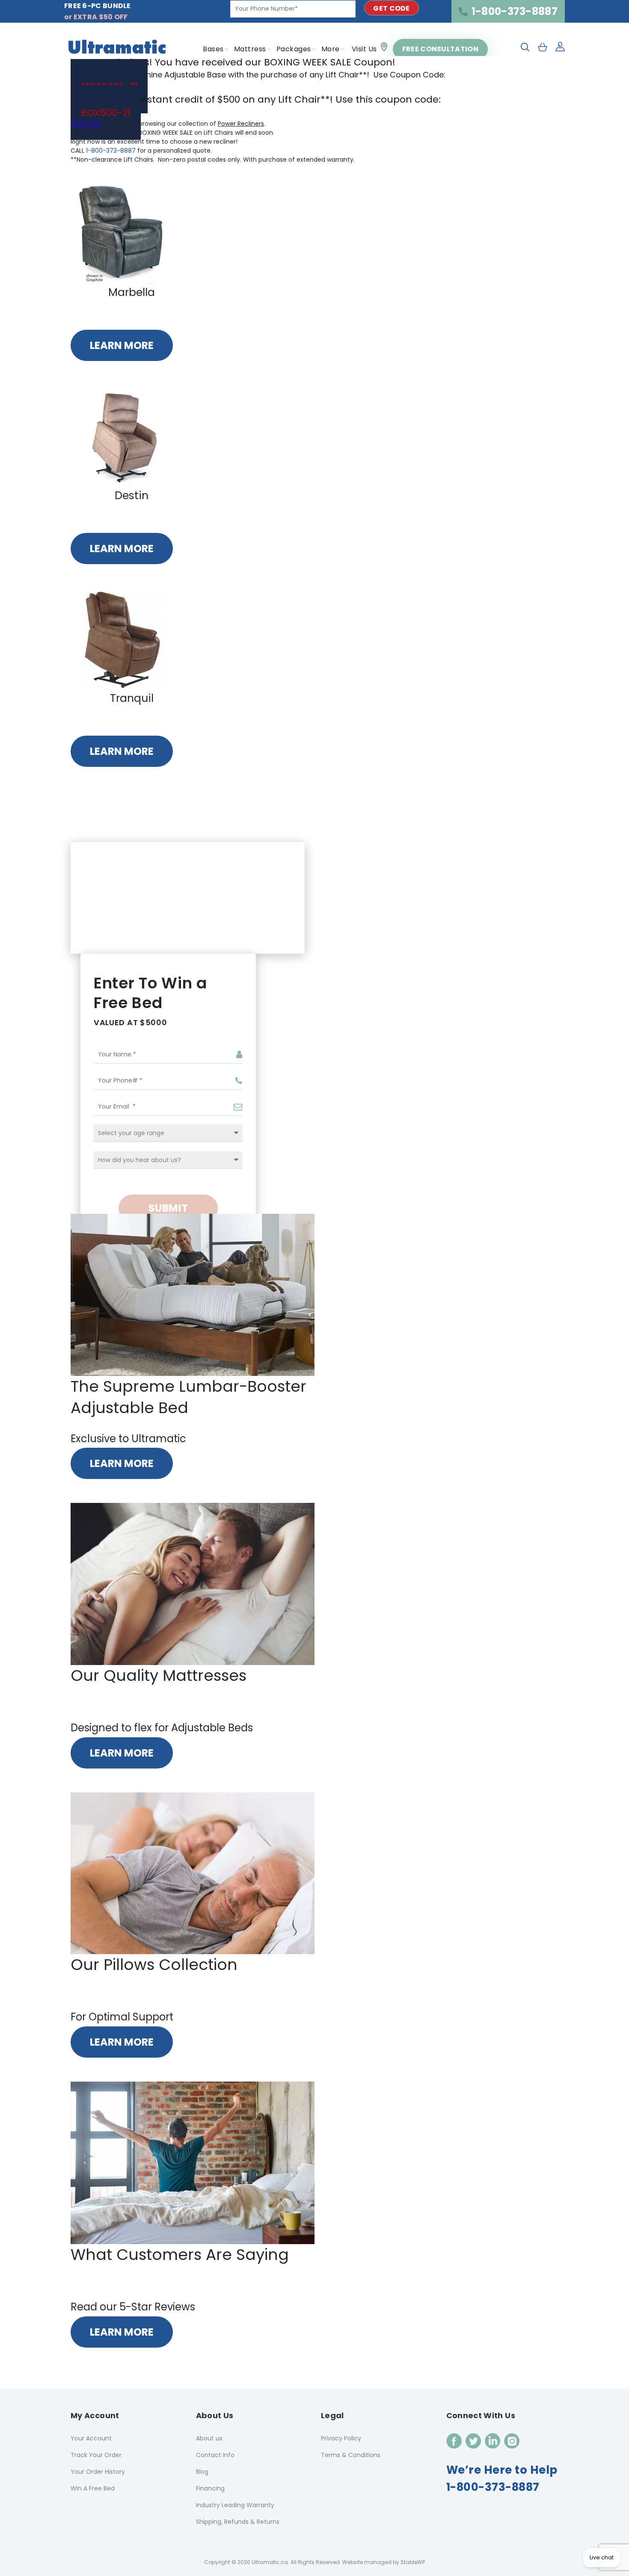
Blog (202, 2472)
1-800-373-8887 (515, 11)
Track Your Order (96, 2455)
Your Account (91, 2438)
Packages (294, 49)
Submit (168, 1208)
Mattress (250, 49)
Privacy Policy (341, 2438)
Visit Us (364, 49)
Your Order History (98, 2472)
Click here (85, 124)
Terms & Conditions (351, 2455)
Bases (213, 49)
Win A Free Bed (93, 2488)
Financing (210, 2488)
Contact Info (215, 2455)
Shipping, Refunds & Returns (238, 2522)
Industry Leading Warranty (235, 2505)
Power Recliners (241, 124)
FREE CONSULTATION (440, 49)
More (331, 49)
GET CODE (391, 8)
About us (209, 2438)
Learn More (122, 345)
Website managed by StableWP (384, 2562)
